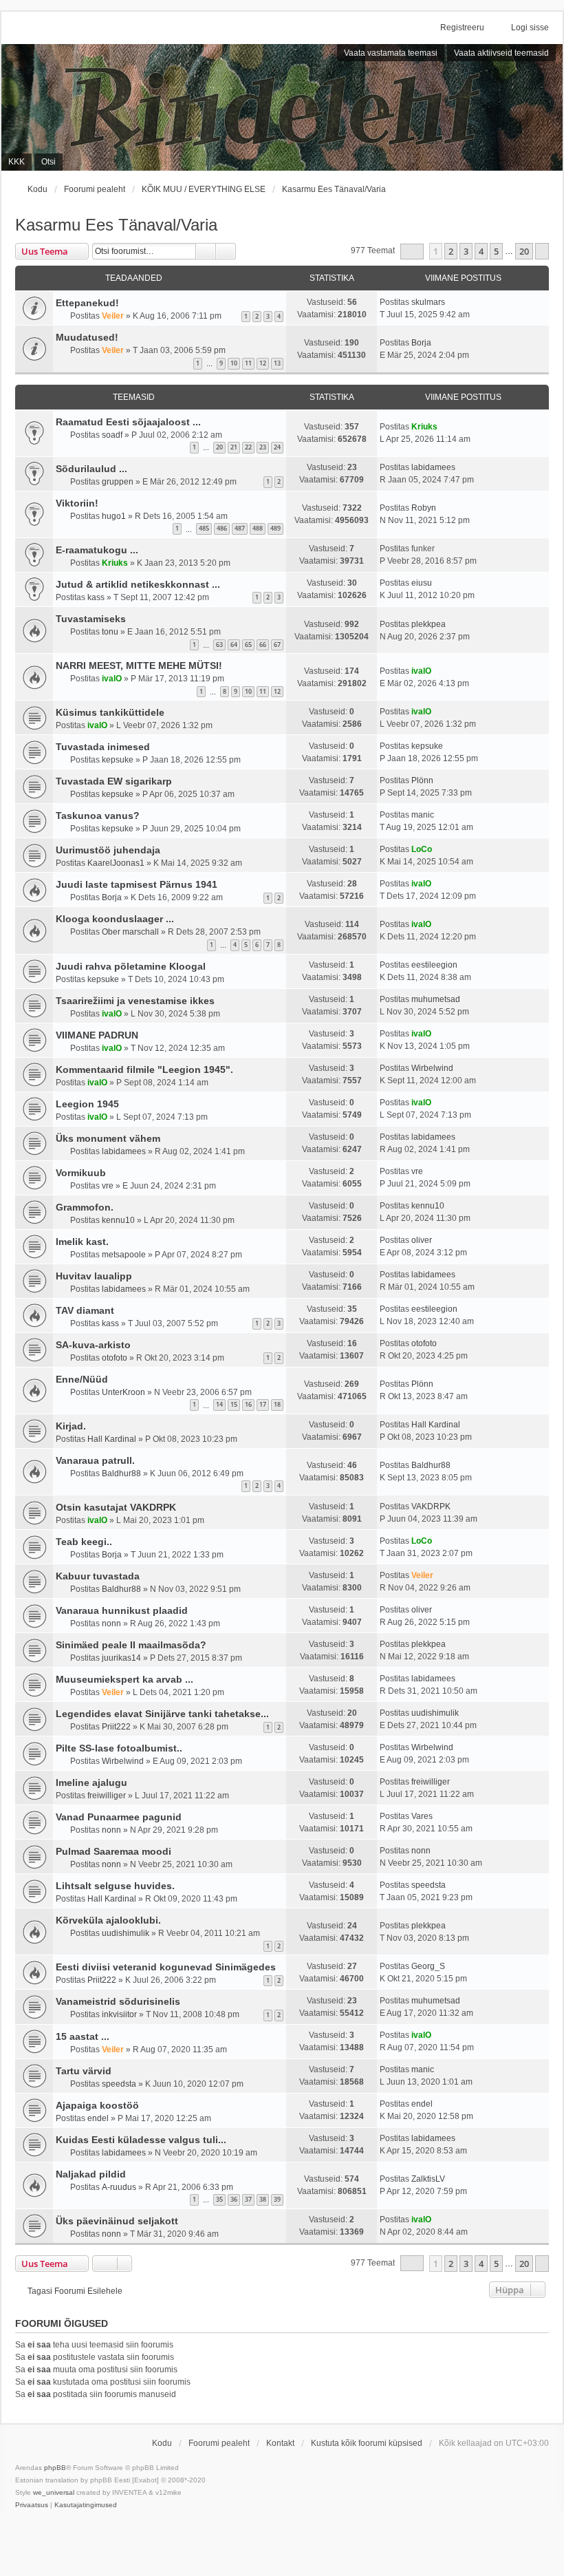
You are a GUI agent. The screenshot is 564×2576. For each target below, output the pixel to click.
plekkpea (429, 624)
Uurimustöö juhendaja (108, 850)
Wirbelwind (432, 1068)
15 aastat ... (83, 2036)
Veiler (113, 316)
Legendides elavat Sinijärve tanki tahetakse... (162, 1714)
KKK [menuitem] (17, 162)
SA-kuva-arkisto (93, 1345)
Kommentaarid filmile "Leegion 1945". (144, 1069)
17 (263, 1404)
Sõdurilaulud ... (91, 469)
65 (248, 645)
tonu (110, 632)
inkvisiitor (119, 2014)
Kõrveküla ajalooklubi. (108, 1920)
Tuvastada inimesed (103, 747)
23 (263, 447)
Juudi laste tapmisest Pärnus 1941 (137, 884)
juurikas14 (121, 1658)
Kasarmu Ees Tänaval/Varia (116, 225)
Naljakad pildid (91, 2174)
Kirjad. (71, 1426)
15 (234, 1404)
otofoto (115, 1358)
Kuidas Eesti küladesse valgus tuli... (141, 2140)
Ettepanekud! (87, 303)
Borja (421, 343)
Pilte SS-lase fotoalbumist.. (119, 1748)
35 (219, 2199)
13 (277, 363)
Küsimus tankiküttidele (110, 712)
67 (277, 645)
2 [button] (451, 251)
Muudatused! (87, 337)
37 (248, 2199)
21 (234, 447)
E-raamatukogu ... (97, 550)
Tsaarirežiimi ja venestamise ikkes (135, 1001)
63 (219, 645)
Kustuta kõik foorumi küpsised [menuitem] (367, 2443)
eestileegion (434, 965)
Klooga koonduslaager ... (115, 919)
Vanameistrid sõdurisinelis (118, 2001)
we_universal (54, 2492)
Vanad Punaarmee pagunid (119, 1817)
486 (222, 528)
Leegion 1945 (87, 1104)
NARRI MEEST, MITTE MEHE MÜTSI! (139, 666)
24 (277, 447)
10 (234, 363)
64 (234, 645)
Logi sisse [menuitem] (530, 28)
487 (240, 528)
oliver (422, 1240)
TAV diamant (85, 1310)
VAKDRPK (431, 1507)
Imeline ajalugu (91, 1782)
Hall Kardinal (112, 1439)
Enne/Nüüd (82, 1379)
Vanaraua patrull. (95, 1460)
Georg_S (428, 1966)
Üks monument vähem (108, 1138)
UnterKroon (123, 1392)
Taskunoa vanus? (98, 816)
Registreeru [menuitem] (462, 28)
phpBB (55, 2468)
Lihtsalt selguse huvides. (115, 1886)
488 (258, 528)
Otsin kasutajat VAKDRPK (116, 1507)
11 (248, 363)
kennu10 (118, 1220)
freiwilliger (107, 1796)
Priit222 (116, 1727)
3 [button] (466, 251)
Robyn (424, 508)
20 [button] (524, 251)
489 (275, 528)
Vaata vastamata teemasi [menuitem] (391, 53)
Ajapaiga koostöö (97, 2105)
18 (277, 1404)
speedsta (429, 1885)
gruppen (118, 482)
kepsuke (118, 760)
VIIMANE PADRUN (97, 1035)
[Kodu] (282, 107)
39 (277, 2199)
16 (248, 1404)
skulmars (428, 302)
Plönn (422, 780)
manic (423, 815)
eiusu (422, 583)
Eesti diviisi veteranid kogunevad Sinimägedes (166, 1967)
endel (98, 2118)
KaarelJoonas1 (116, 863)
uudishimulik (435, 1713)
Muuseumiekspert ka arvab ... (124, 1679)
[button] (412, 252)
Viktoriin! (77, 503)
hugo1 (114, 516)
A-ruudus (119, 2187)
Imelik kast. (82, 1242)
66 (263, 645)
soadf (112, 435)
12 (263, 363)
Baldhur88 (121, 1473)
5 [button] (496, 251)
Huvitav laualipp (94, 1276)
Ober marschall (130, 932)
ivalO (112, 679)
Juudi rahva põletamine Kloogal (131, 966)
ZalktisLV (428, 2179)
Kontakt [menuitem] (280, 2443)
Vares (422, 1816)
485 (204, 528)
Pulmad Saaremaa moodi (113, 1851)
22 (248, 447)
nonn (111, 1624)
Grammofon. (85, 1207)
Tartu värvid (84, 2071)
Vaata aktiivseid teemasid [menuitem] (501, 53)
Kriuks (424, 427)
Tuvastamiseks (91, 619)
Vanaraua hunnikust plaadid (122, 1610)
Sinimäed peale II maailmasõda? (131, 1645)
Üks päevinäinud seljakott (117, 2221)
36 (234, 2199)
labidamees (433, 467)
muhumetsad (436, 999)
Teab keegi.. (84, 1542)
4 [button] (481, 251)
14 (219, 1404)
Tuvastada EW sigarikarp (114, 781)
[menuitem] (32, 2505)
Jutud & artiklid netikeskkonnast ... (138, 584)
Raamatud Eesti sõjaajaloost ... (128, 422)
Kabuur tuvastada (98, 1576)
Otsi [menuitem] (48, 162)
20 (219, 447)
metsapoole (124, 1255)
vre (108, 1186)
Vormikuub (81, 1173)
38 (263, 2199)
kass (96, 597)
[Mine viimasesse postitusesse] (452, 302)
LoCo (422, 849)
